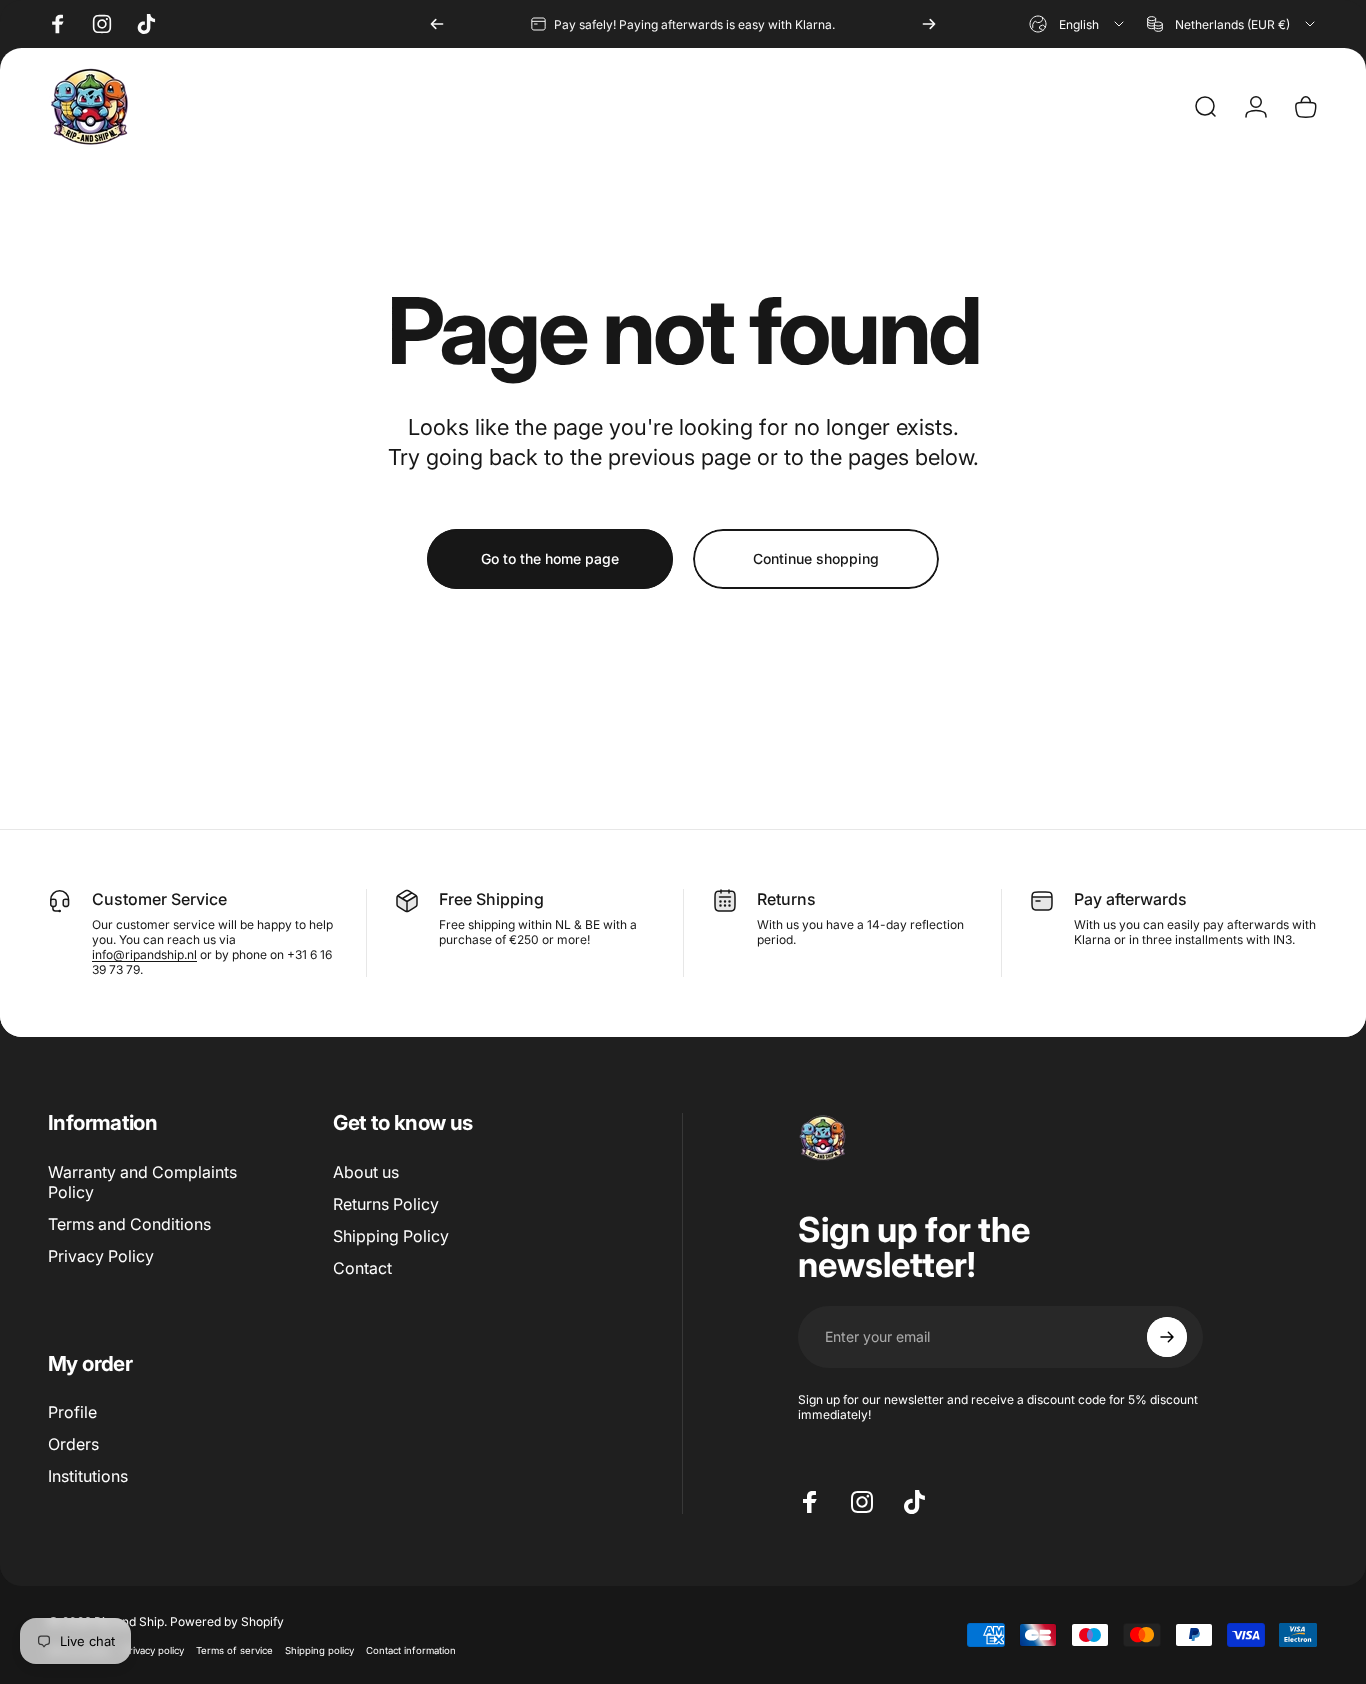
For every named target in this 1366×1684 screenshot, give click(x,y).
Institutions (88, 1476)
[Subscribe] (1167, 1337)
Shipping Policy (391, 1236)
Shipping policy (319, 1650)
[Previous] (437, 24)
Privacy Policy (101, 1256)
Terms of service (234, 1650)
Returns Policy (386, 1204)
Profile (72, 1412)
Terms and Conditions (129, 1224)
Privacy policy (153, 1650)
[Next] (929, 24)
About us (366, 1172)
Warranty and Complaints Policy (142, 1182)
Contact (362, 1268)
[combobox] (1078, 24)
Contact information (411, 1650)
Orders (73, 1444)
